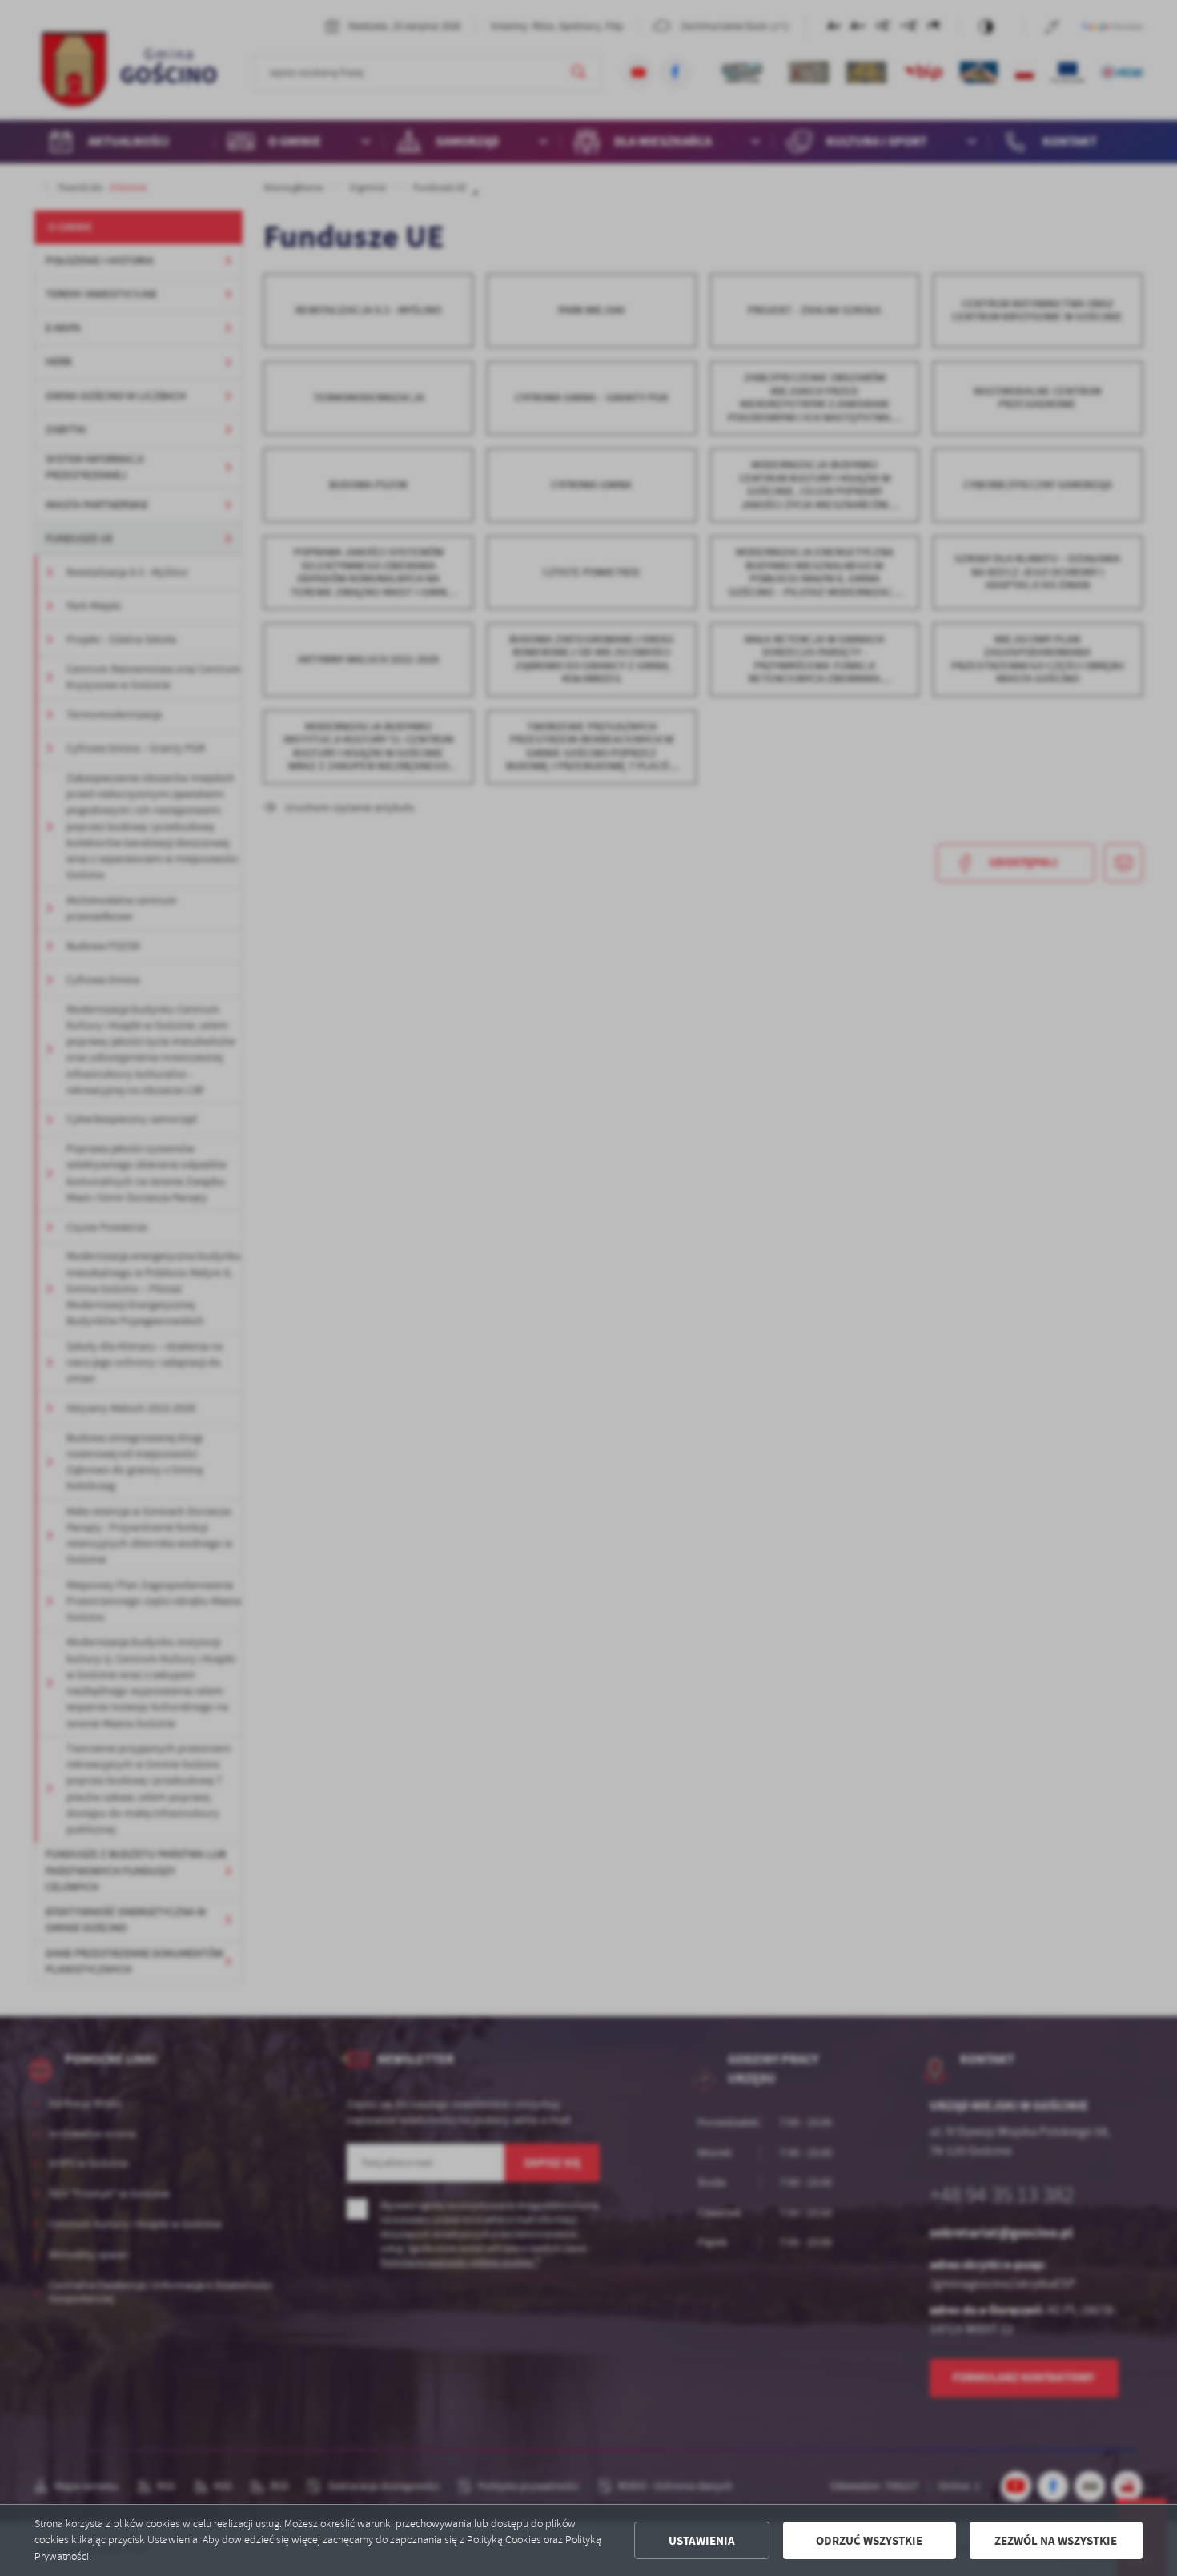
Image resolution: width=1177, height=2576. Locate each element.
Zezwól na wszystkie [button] (1056, 2541)
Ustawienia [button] (702, 2541)
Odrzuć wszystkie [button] (869, 2541)
